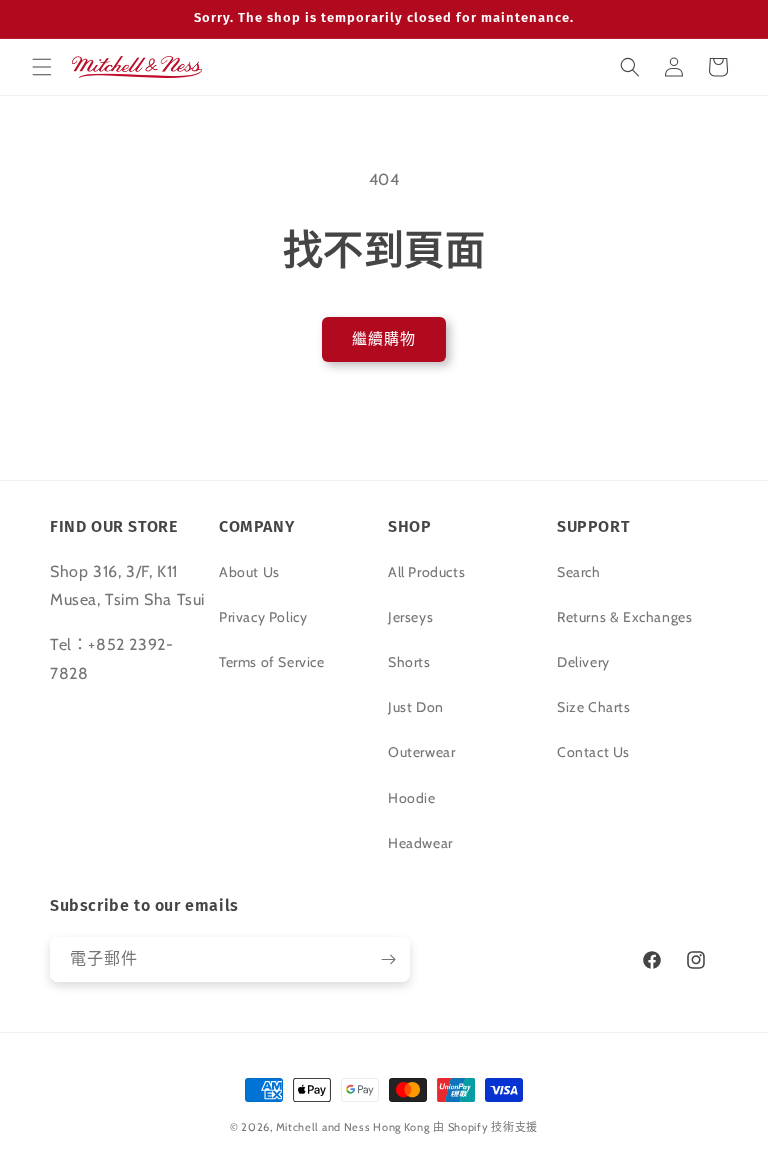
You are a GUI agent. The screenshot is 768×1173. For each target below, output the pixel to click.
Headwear (420, 843)
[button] (42, 67)
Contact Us (593, 752)
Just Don (416, 707)
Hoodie (412, 798)
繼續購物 (384, 339)
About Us (249, 572)
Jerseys (410, 617)
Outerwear (421, 752)
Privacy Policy (263, 617)
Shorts (409, 662)
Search (579, 572)
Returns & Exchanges (624, 617)
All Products (426, 572)
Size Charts (594, 707)
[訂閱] (388, 959)
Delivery (583, 662)
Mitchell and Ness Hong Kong (353, 1127)
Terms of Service (272, 662)
